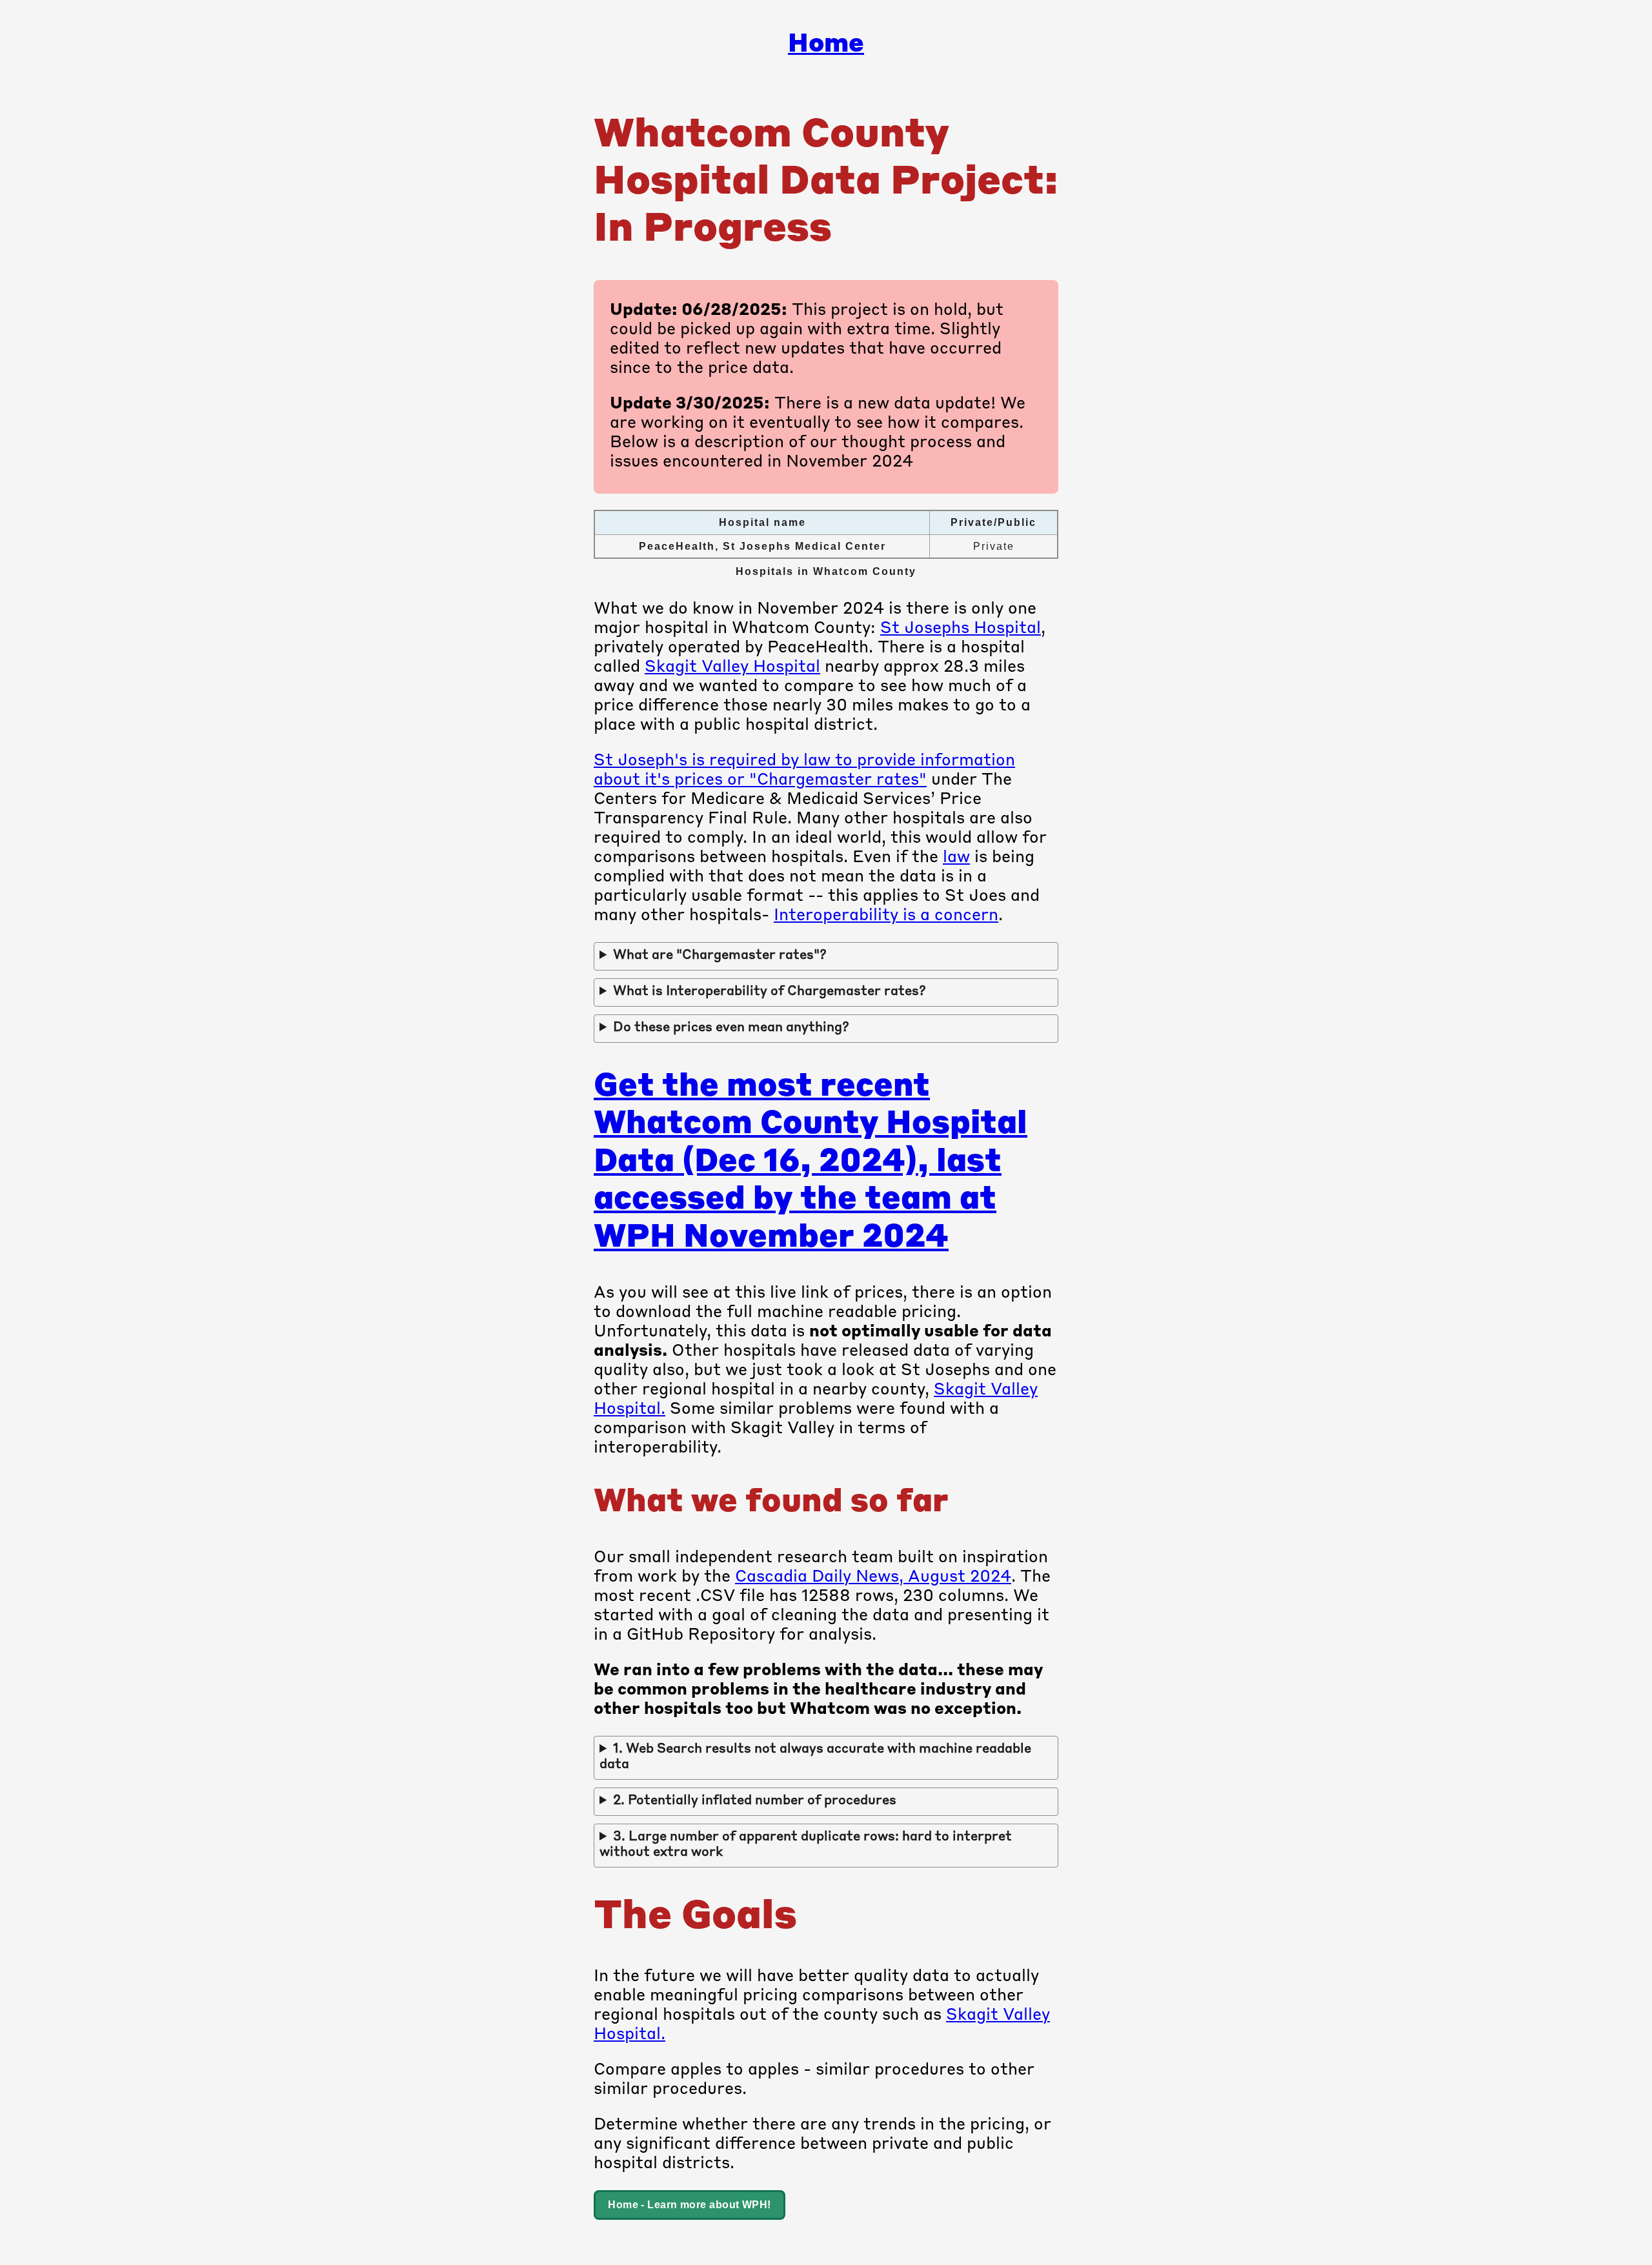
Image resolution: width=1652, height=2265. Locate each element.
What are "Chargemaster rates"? (720, 956)
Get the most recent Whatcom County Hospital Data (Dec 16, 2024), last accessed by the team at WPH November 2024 (811, 1163)
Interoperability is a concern (886, 916)
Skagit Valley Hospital (732, 668)
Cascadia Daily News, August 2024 (873, 1577)
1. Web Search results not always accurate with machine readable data (815, 1757)
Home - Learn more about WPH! (690, 2205)
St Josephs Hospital (961, 629)
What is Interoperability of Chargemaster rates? (770, 992)
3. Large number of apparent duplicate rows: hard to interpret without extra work (806, 1845)
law (956, 858)
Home (826, 45)
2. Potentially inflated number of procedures (755, 1801)
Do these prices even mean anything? (731, 1028)
